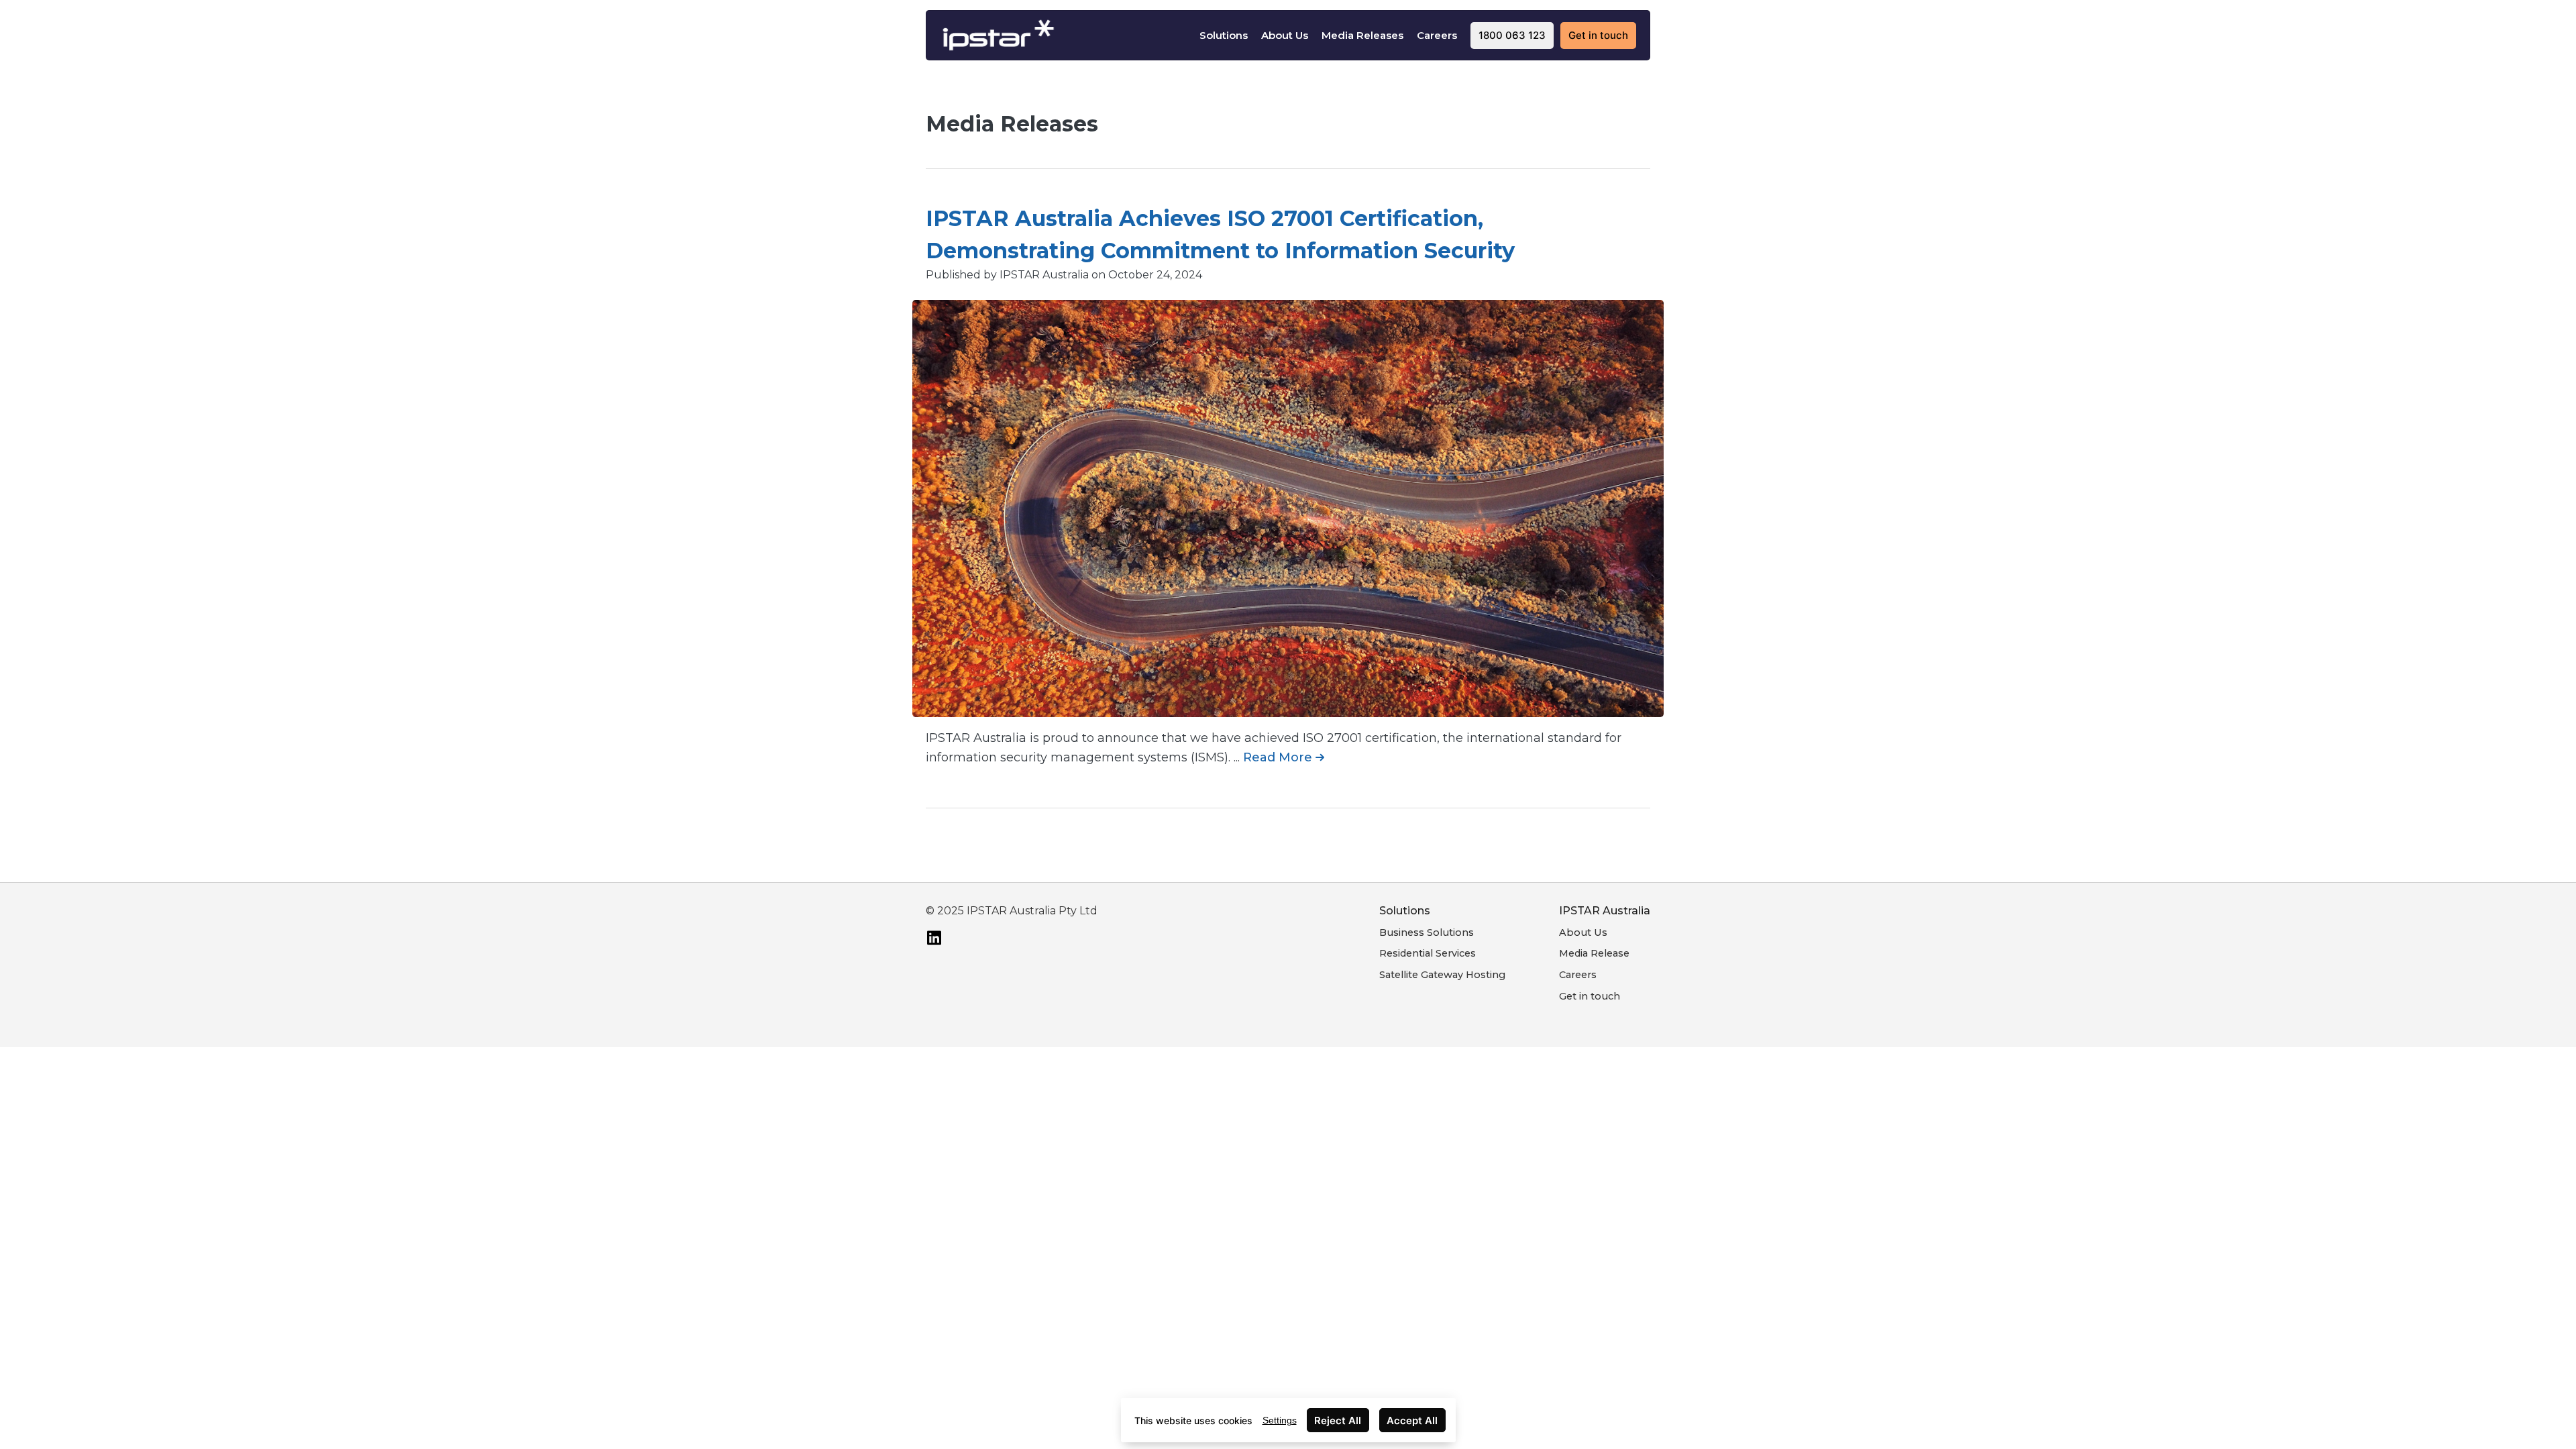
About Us (1285, 35)
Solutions (1224, 35)
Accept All (1412, 1420)
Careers (1437, 35)
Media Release (1594, 953)
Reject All (1338, 1420)
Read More (1279, 757)
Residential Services (1428, 953)
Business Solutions (1427, 932)
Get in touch (1590, 996)
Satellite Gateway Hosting (1442, 975)
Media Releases (1362, 35)
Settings (1280, 1420)
